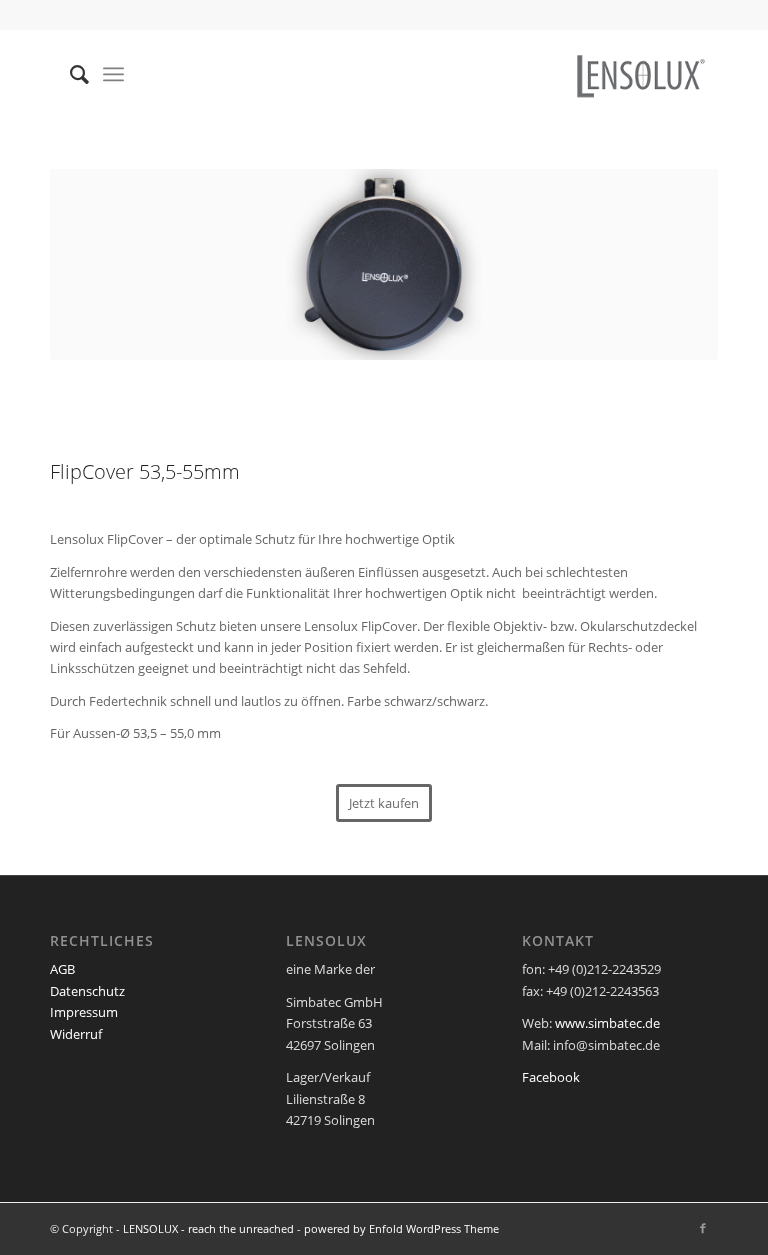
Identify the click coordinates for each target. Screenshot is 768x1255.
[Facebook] (703, 1228)
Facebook (551, 1077)
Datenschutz (87, 991)
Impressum (84, 1012)
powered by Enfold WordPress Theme (401, 1228)
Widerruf (76, 1034)
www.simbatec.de (607, 1023)
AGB (62, 969)
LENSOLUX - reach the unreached (208, 1228)
